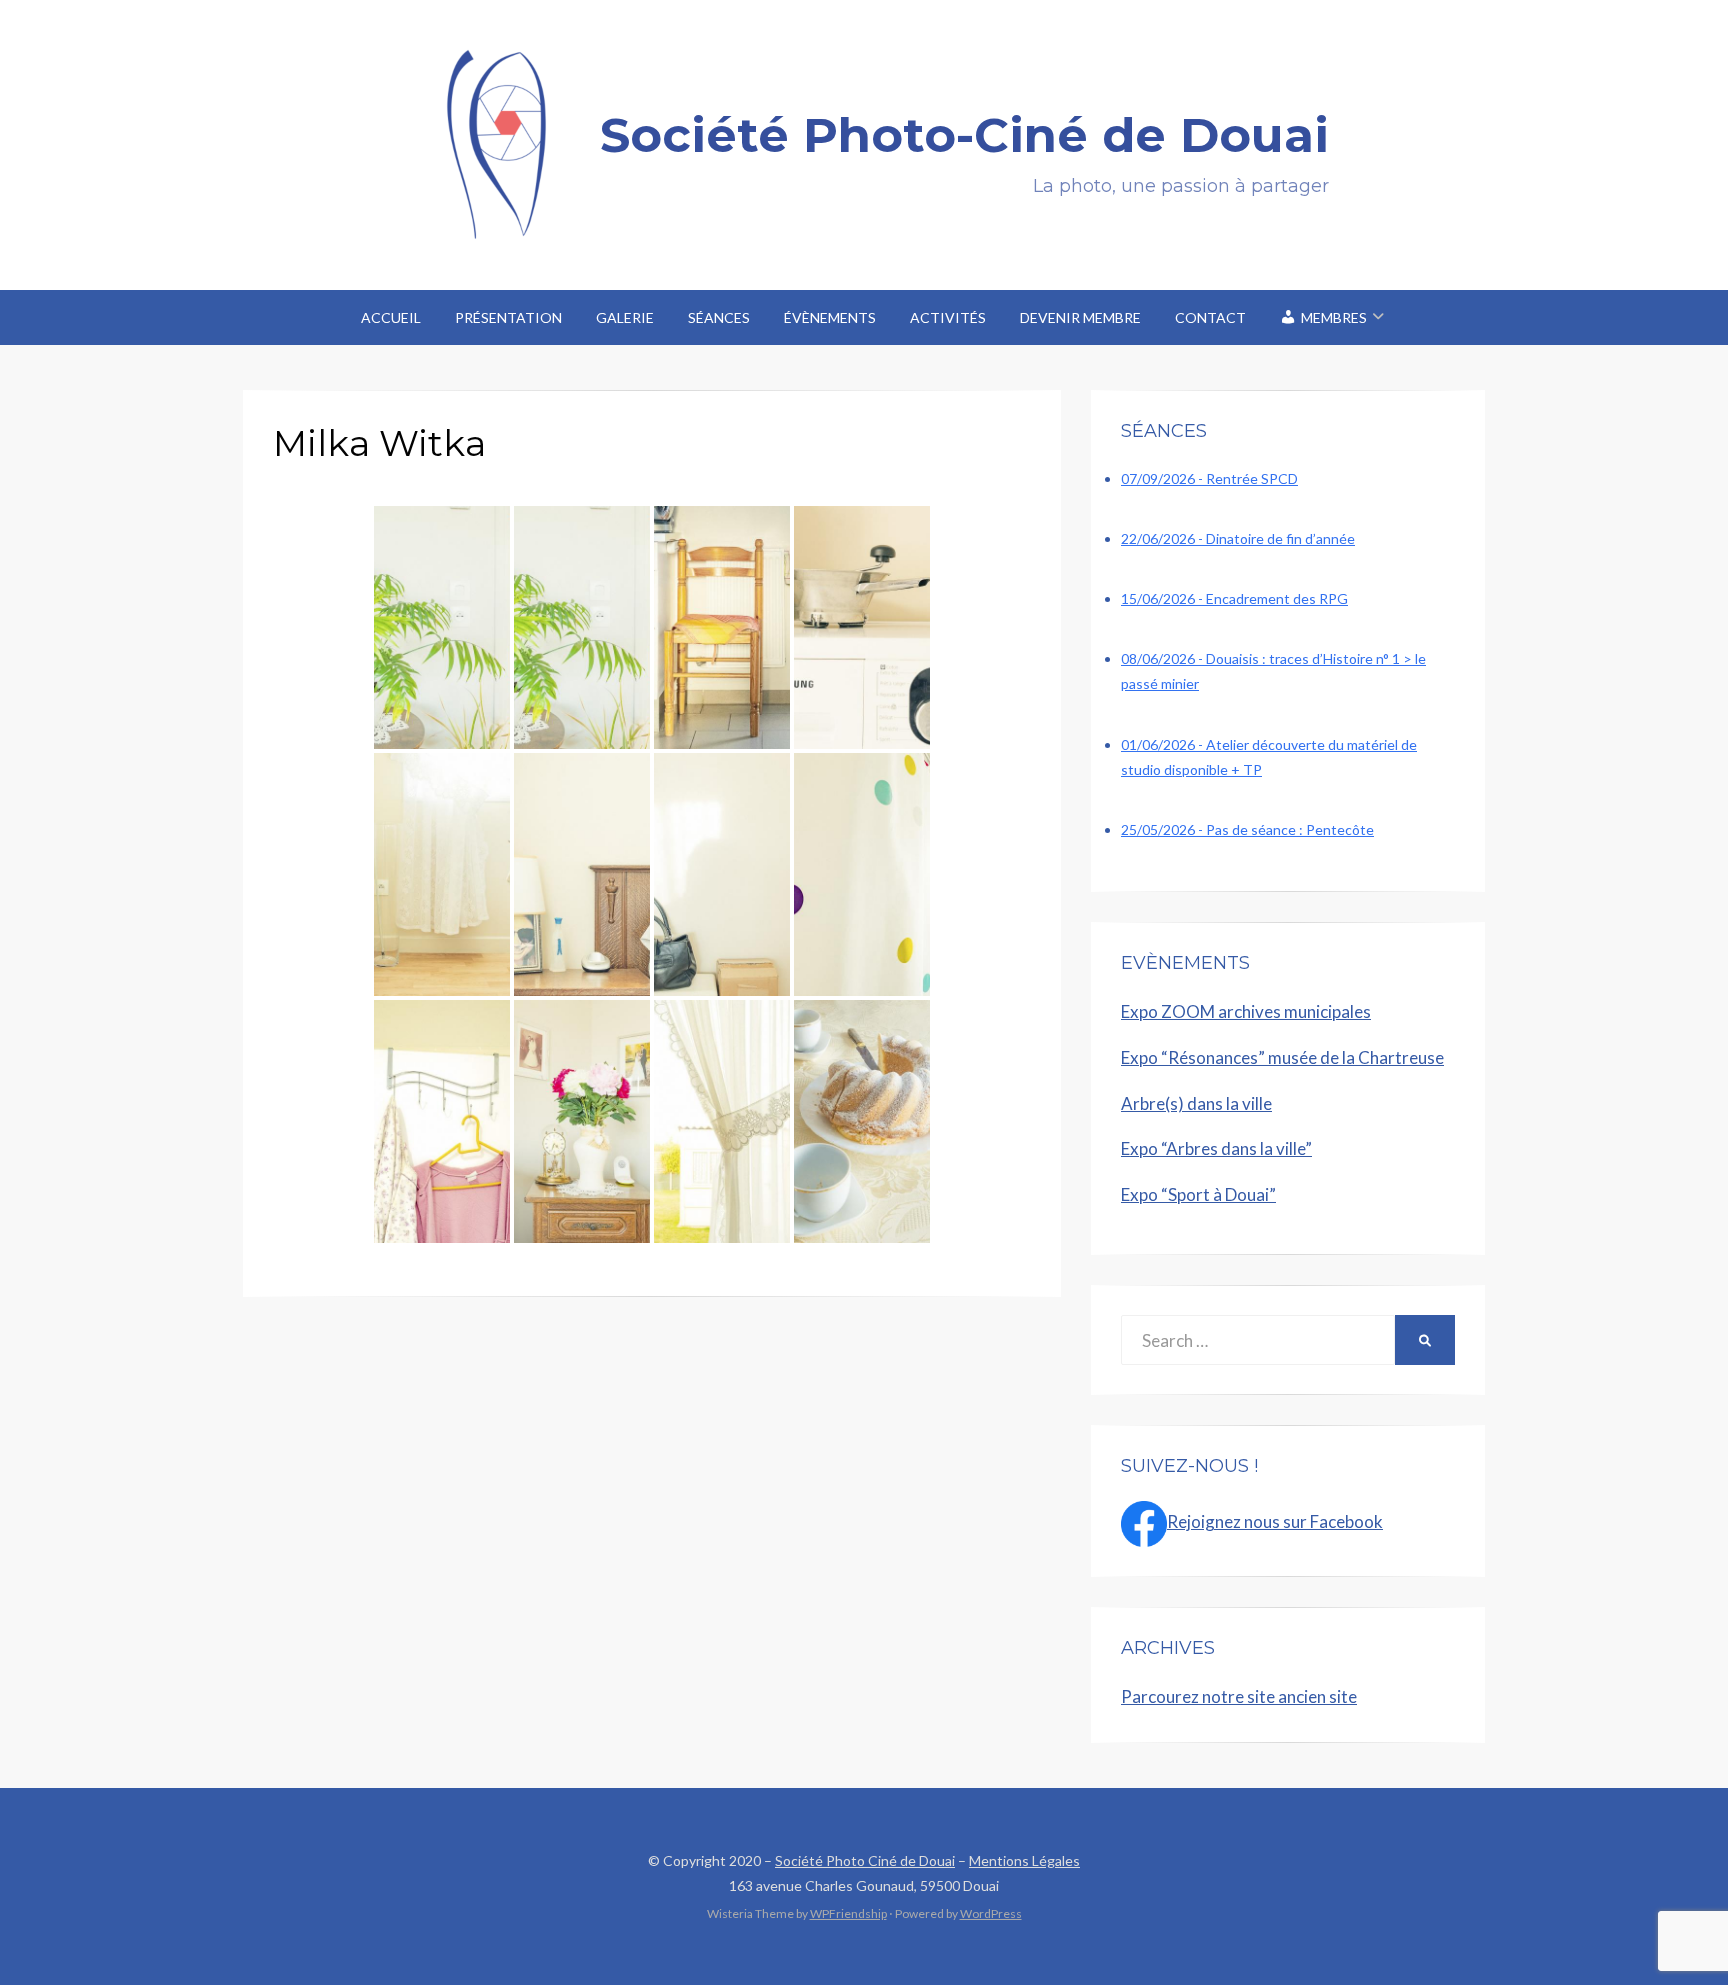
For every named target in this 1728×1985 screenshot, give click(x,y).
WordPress (991, 1913)
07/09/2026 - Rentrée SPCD (1209, 478)
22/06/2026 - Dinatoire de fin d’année (1238, 538)
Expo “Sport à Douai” (1198, 1194)
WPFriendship (848, 1913)
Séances (719, 317)
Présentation (508, 317)
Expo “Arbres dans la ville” (1216, 1148)
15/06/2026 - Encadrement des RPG (1234, 598)
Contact (1210, 317)
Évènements (830, 317)
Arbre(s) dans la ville (1196, 1103)
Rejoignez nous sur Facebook (1275, 1521)
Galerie (625, 317)
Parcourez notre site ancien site (1239, 1696)
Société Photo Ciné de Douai (865, 1860)
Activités (948, 317)
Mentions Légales (1024, 1860)
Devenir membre (1080, 317)
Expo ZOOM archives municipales (1246, 1011)
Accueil (391, 317)
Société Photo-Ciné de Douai (964, 135)
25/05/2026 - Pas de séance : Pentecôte (1247, 829)
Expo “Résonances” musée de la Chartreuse (1282, 1057)
